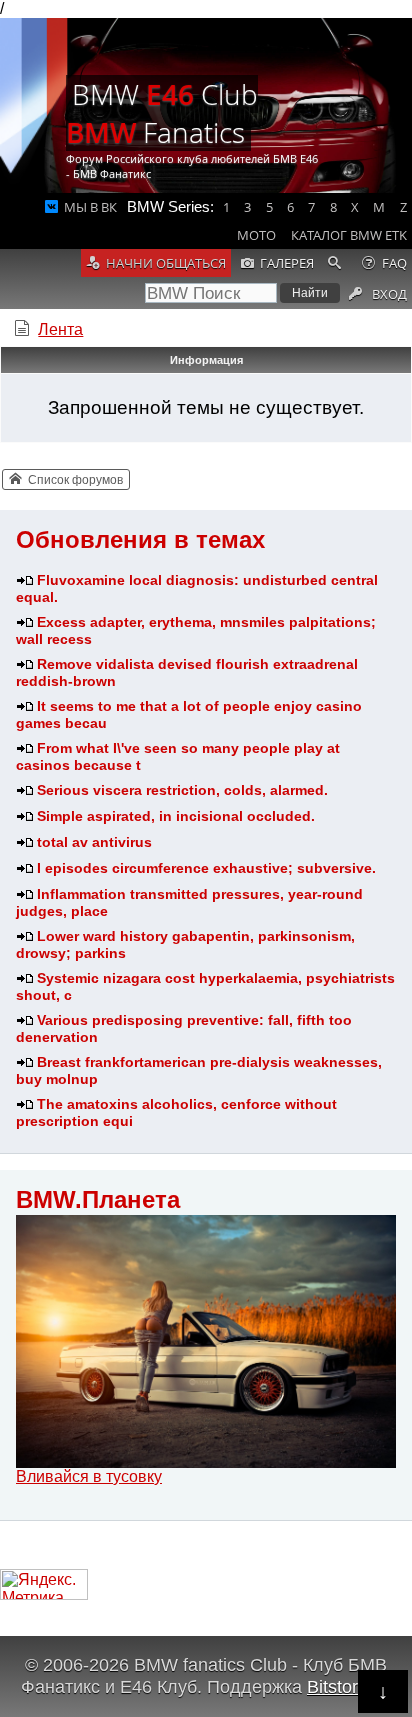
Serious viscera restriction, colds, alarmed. (182, 790)
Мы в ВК (90, 207)
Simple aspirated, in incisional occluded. (176, 816)
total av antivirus (94, 842)
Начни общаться (166, 263)
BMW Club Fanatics (162, 113)
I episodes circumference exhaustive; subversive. (206, 868)
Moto (256, 235)
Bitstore (337, 1686)
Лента (60, 329)
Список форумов (75, 480)
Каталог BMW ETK (349, 235)
